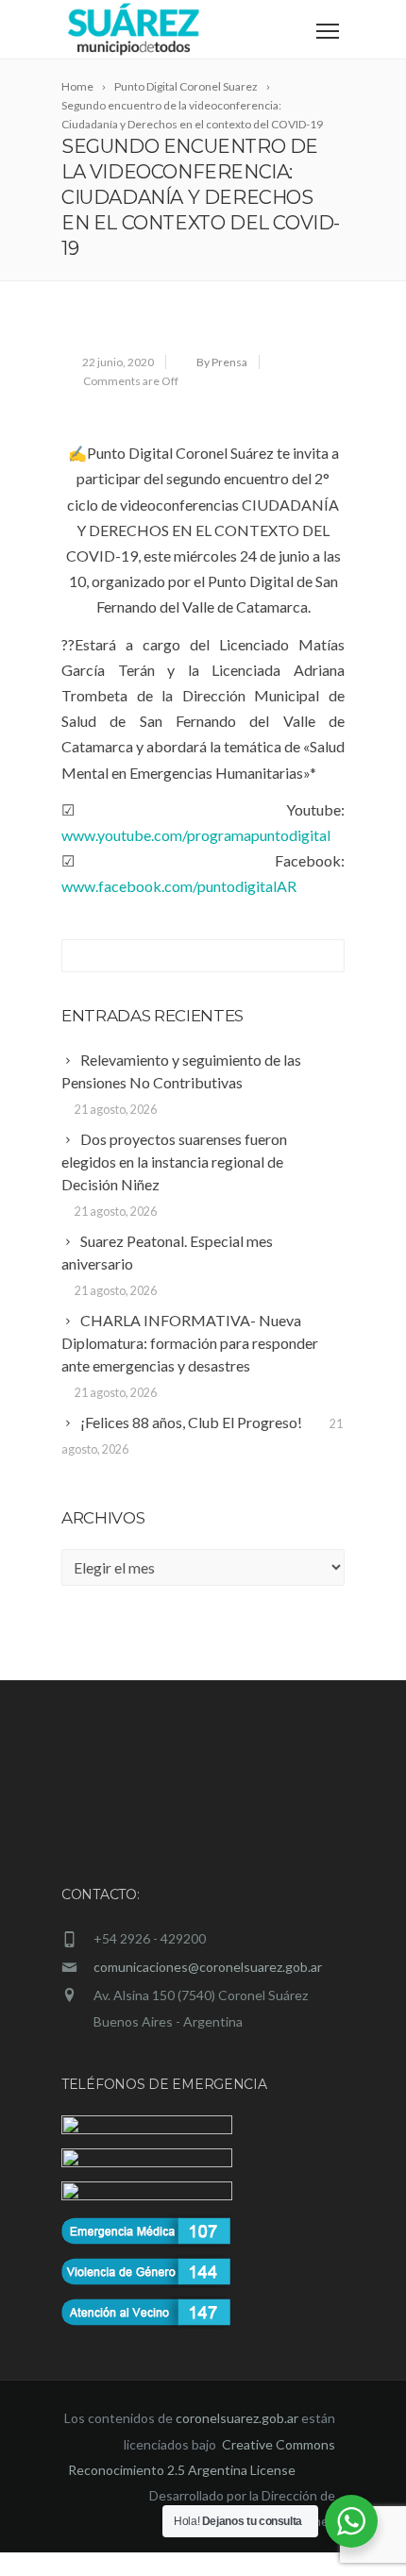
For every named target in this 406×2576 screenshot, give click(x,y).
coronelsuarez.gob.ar (237, 2441)
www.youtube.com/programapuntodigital (196, 835)
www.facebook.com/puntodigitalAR (179, 886)
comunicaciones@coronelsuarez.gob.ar (208, 1967)
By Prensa (222, 362)
